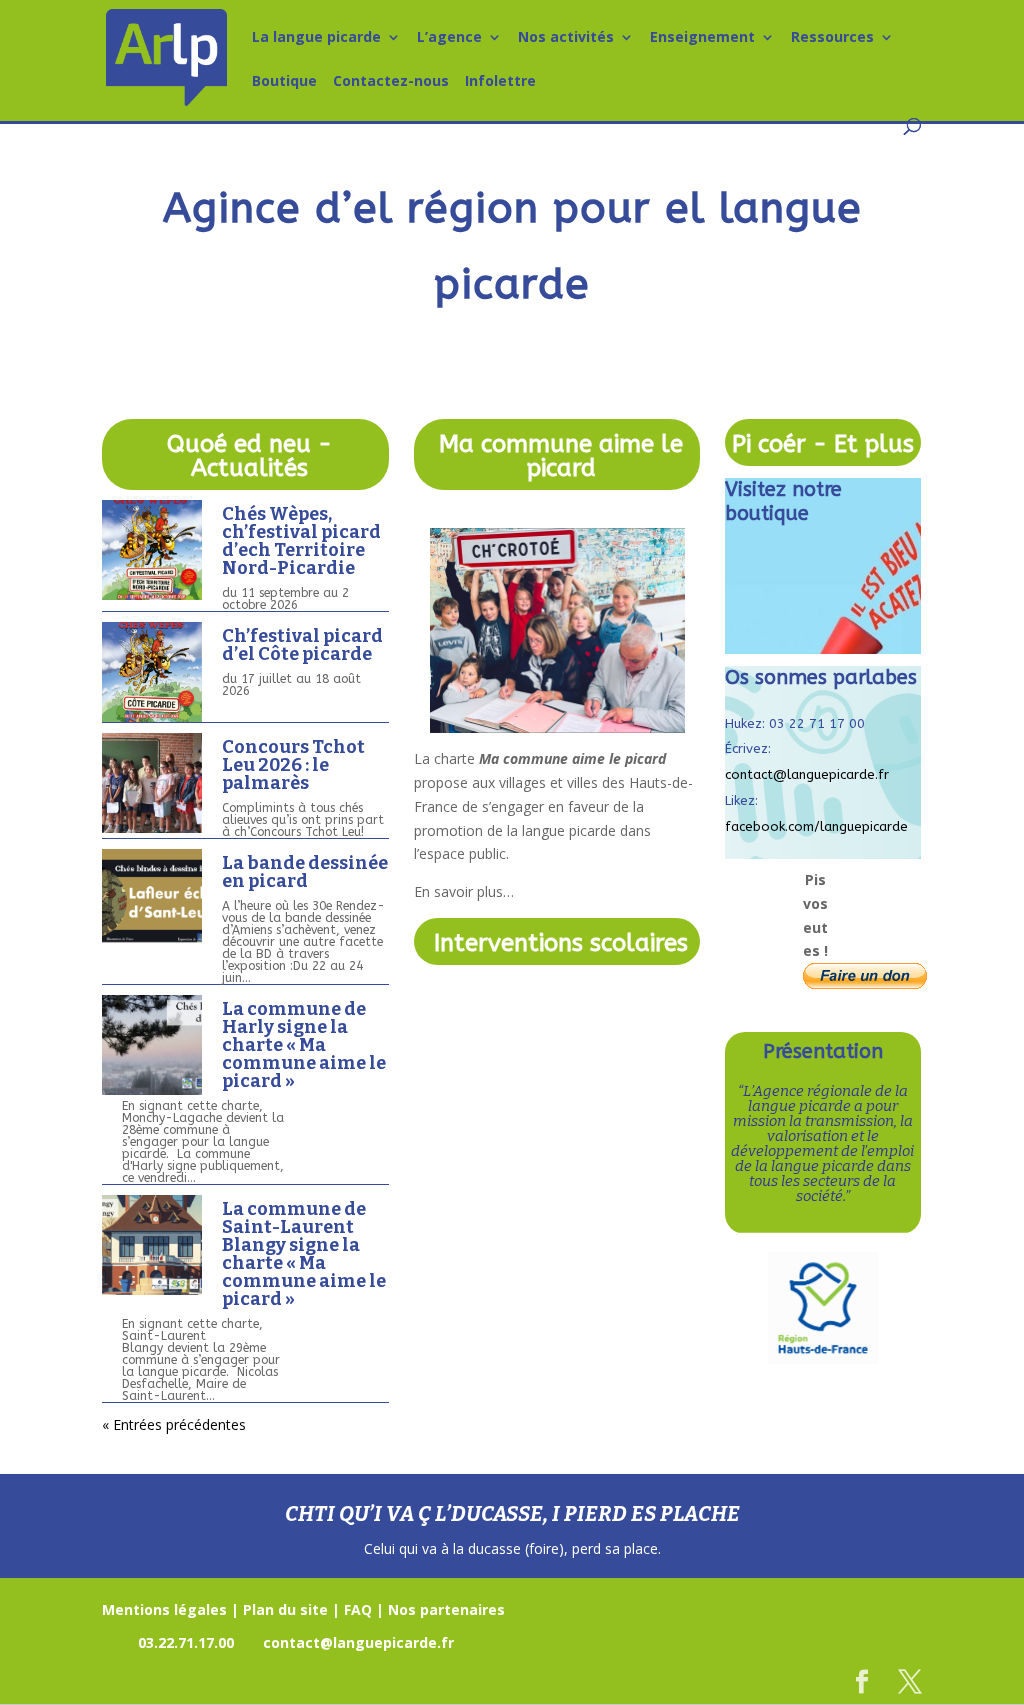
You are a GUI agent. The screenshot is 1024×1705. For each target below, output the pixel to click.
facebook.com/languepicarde (816, 826)
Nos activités (566, 38)
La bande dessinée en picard (305, 872)
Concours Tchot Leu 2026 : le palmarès (293, 765)
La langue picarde (316, 38)
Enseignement (702, 38)
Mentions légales (164, 1609)
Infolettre (500, 82)
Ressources (832, 38)
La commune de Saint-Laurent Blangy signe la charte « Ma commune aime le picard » (304, 1254)
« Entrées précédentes (174, 1424)
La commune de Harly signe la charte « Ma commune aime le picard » (304, 1045)
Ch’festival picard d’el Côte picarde (302, 645)
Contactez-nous (391, 82)
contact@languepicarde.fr (807, 774)
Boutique (284, 82)
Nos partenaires (446, 1609)
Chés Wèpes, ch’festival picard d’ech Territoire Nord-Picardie (301, 541)
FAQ (358, 1609)
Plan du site (285, 1609)
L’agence (449, 38)
